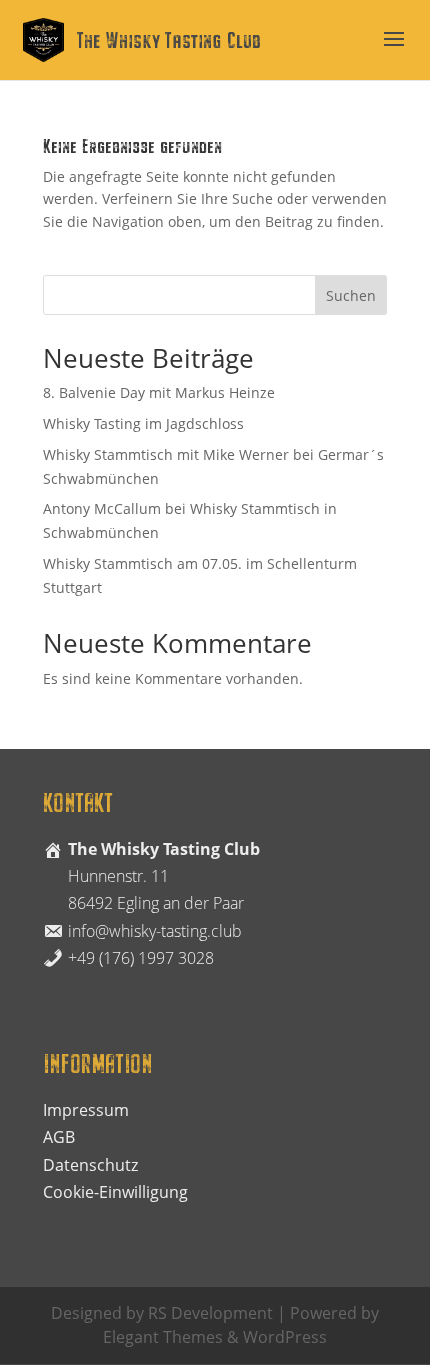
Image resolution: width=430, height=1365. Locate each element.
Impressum (86, 1110)
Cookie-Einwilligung (115, 1192)
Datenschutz (90, 1165)
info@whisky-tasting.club (155, 931)
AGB (59, 1137)
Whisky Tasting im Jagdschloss (143, 423)
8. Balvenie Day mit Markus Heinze (159, 392)
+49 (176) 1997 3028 (141, 958)
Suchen (351, 295)
